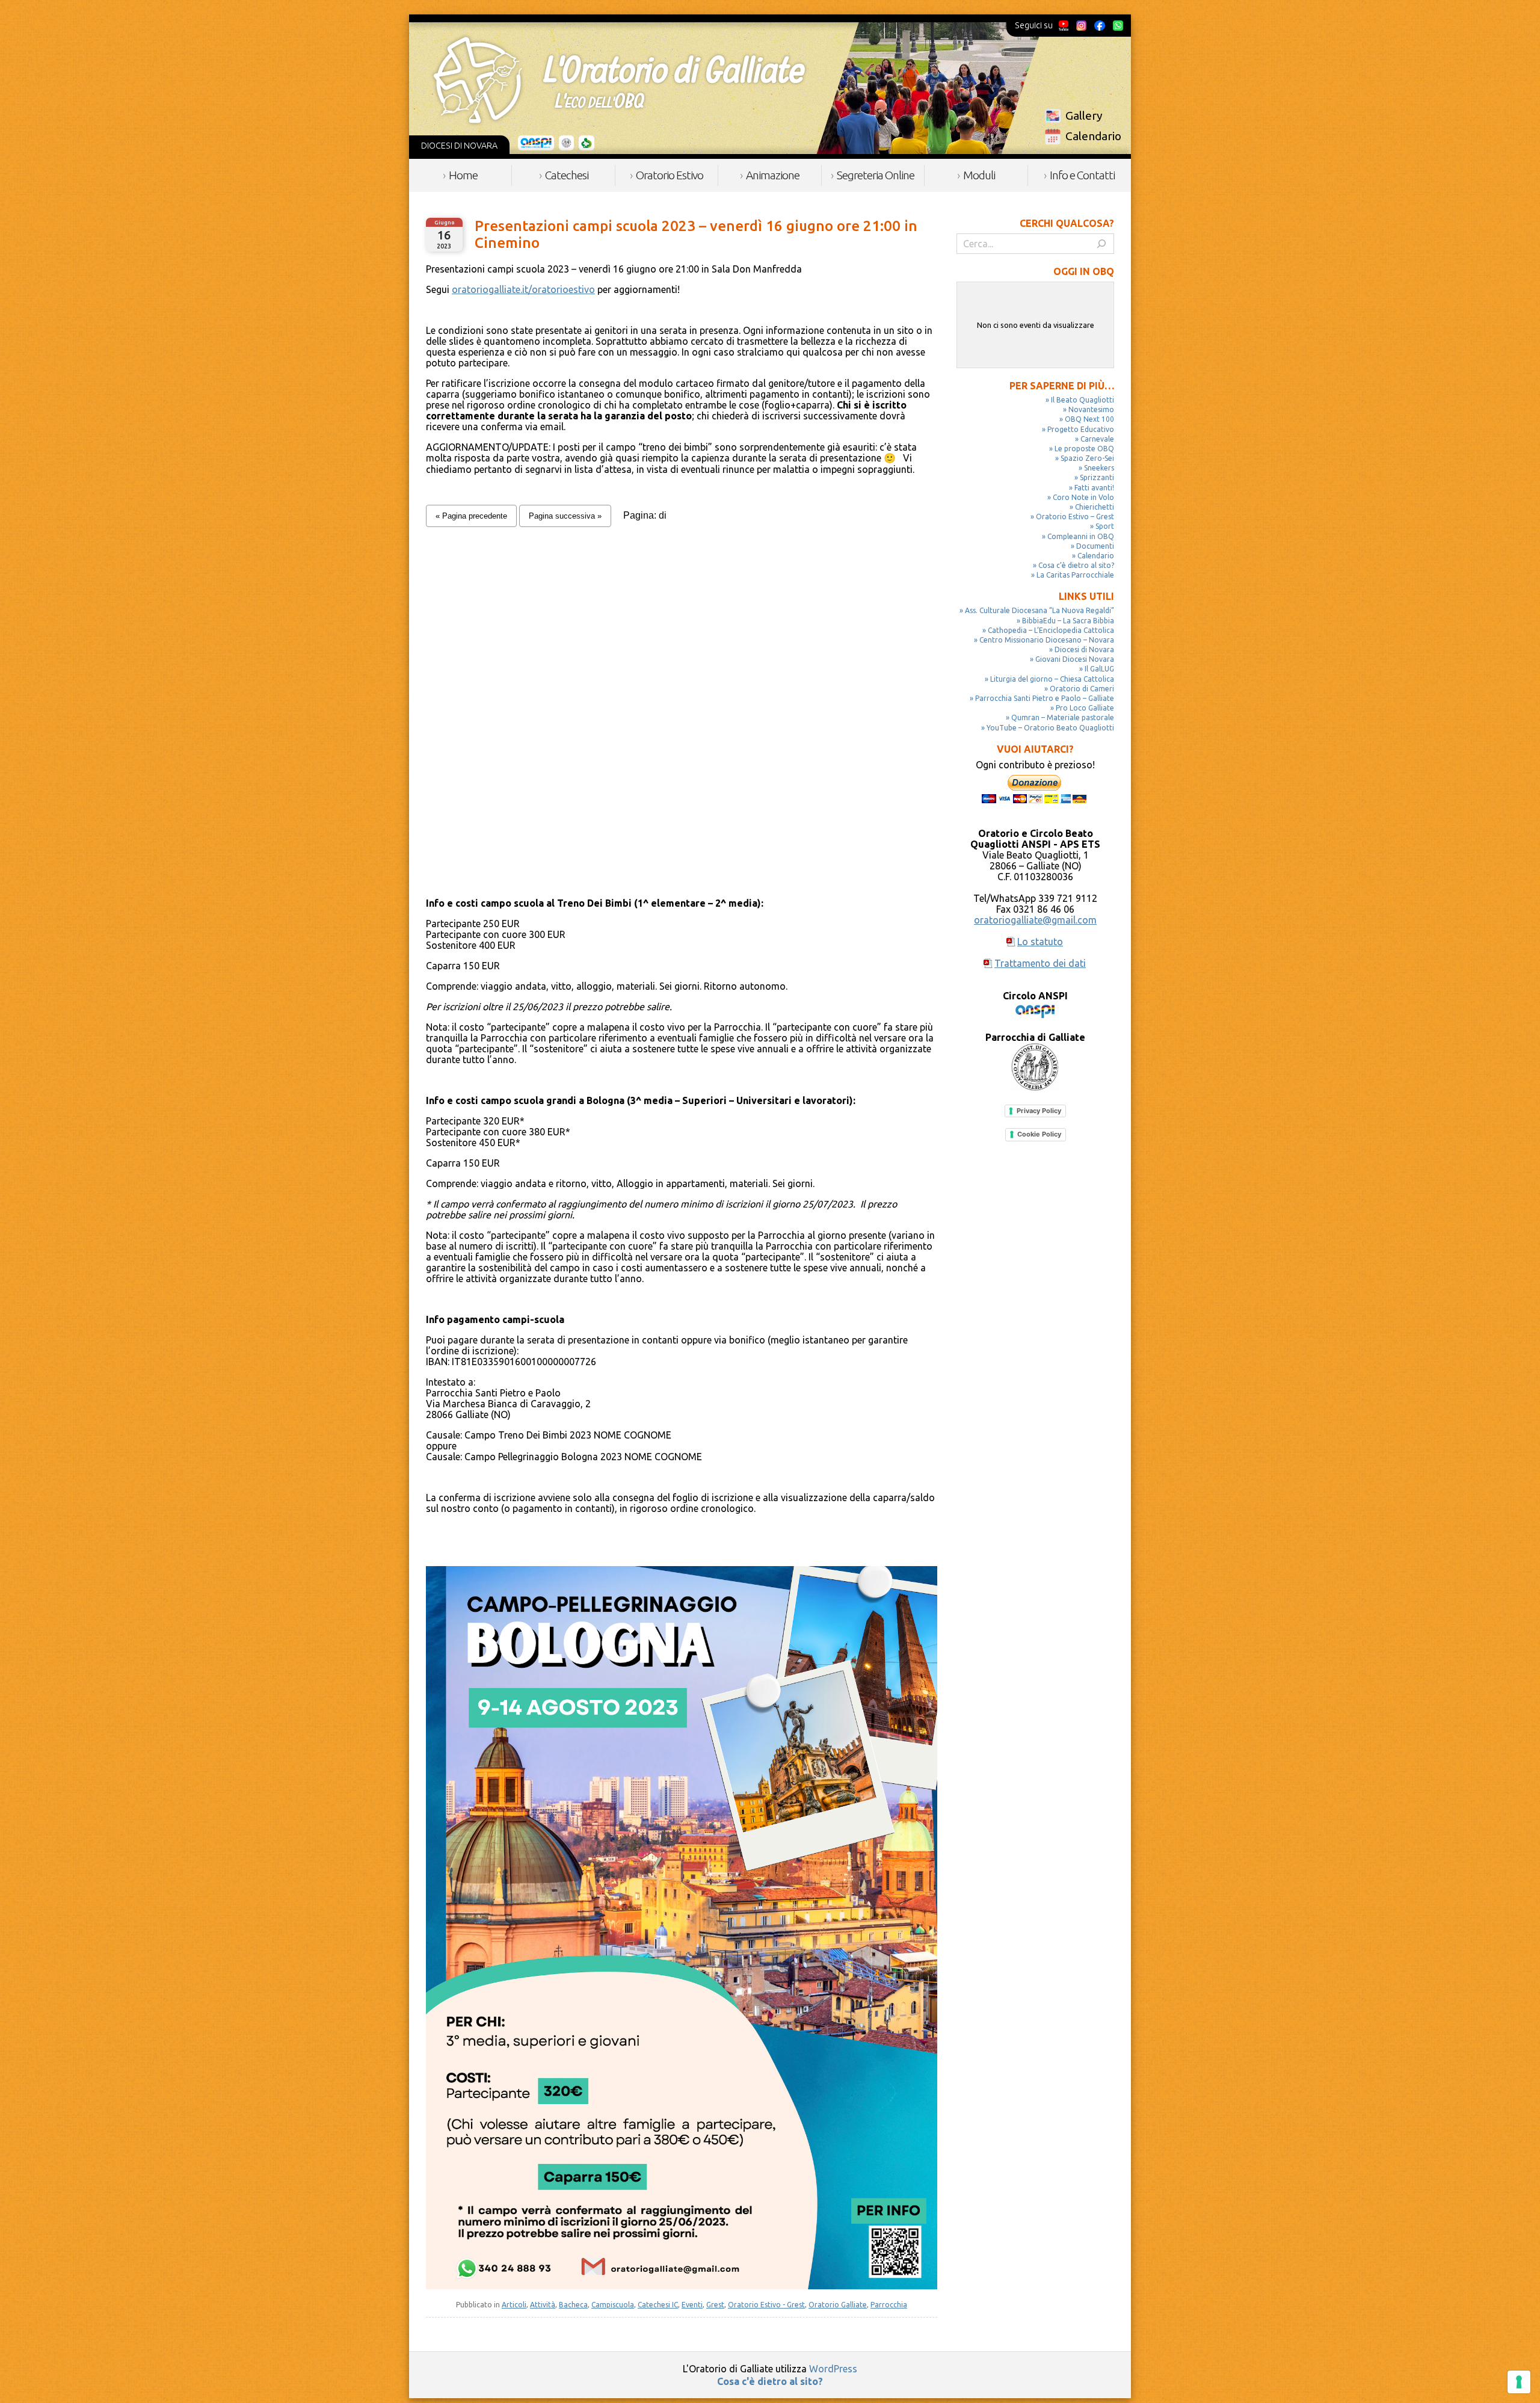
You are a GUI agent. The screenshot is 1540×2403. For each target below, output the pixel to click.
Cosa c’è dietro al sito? (1076, 565)
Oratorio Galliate (838, 2305)
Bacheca (573, 2305)
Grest (715, 2305)
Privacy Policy (1039, 1111)
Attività (543, 2305)
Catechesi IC (658, 2305)
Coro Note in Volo (1083, 497)
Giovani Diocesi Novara (1075, 659)
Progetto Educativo (1081, 429)
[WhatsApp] (1118, 25)
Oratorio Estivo (670, 175)
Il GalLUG (1099, 669)
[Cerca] (1101, 244)
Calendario (1093, 136)
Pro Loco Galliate (1085, 708)
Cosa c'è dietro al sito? (770, 2381)
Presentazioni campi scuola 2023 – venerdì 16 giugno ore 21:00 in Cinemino (696, 234)
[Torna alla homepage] (619, 80)
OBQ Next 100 (1089, 419)
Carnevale (1097, 439)
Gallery (1084, 116)
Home (463, 175)
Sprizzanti (1097, 477)
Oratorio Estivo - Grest (766, 2305)
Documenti (1095, 546)
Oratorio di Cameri (1082, 689)
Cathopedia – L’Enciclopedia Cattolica (1051, 630)
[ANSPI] (536, 143)
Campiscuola (613, 2305)
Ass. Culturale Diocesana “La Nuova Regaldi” (1039, 610)
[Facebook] (1100, 25)
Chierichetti (1095, 507)
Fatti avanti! (1094, 488)
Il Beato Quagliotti (1083, 400)
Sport (1105, 526)
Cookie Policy (1039, 1134)
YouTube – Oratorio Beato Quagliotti (1050, 728)
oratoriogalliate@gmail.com (1035, 920)
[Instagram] (1081, 25)
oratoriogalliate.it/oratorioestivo (523, 289)
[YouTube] (1064, 25)
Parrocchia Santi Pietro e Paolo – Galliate (1045, 698)
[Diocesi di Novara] (587, 143)
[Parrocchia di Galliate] (566, 143)
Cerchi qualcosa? (1067, 223)
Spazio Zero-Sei (1087, 458)
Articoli (514, 2305)
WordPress (833, 2369)
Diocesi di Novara (1084, 649)
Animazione (773, 175)
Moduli (979, 175)
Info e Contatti (1082, 175)
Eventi (692, 2305)
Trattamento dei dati (1040, 963)
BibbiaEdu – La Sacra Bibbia (1068, 621)
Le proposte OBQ (1084, 449)
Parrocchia (889, 2305)
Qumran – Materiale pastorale (1063, 717)
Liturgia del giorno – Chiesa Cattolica (1052, 679)
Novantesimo (1091, 409)
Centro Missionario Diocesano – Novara (1047, 640)
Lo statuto (1040, 942)
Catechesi (567, 175)
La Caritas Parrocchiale (1075, 575)
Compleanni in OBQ (1081, 536)
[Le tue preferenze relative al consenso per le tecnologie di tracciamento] (1519, 2382)
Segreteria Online (876, 175)
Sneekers (1099, 468)
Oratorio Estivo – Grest (1075, 517)
